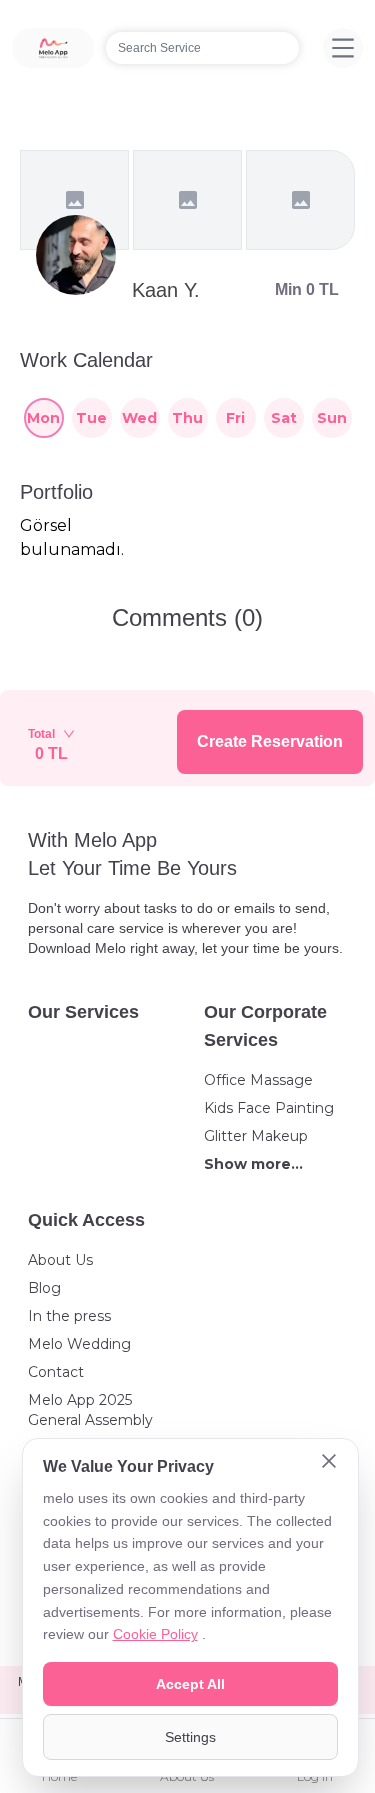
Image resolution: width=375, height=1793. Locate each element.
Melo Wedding (79, 1344)
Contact (56, 1372)
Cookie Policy (155, 1634)
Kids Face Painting (269, 1108)
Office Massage (258, 1080)
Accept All (190, 1684)
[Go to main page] (53, 48)
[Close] (329, 1463)
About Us (60, 1260)
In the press (69, 1316)
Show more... (253, 1164)
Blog (44, 1288)
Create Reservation (270, 741)
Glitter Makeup (256, 1136)
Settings (190, 1737)
